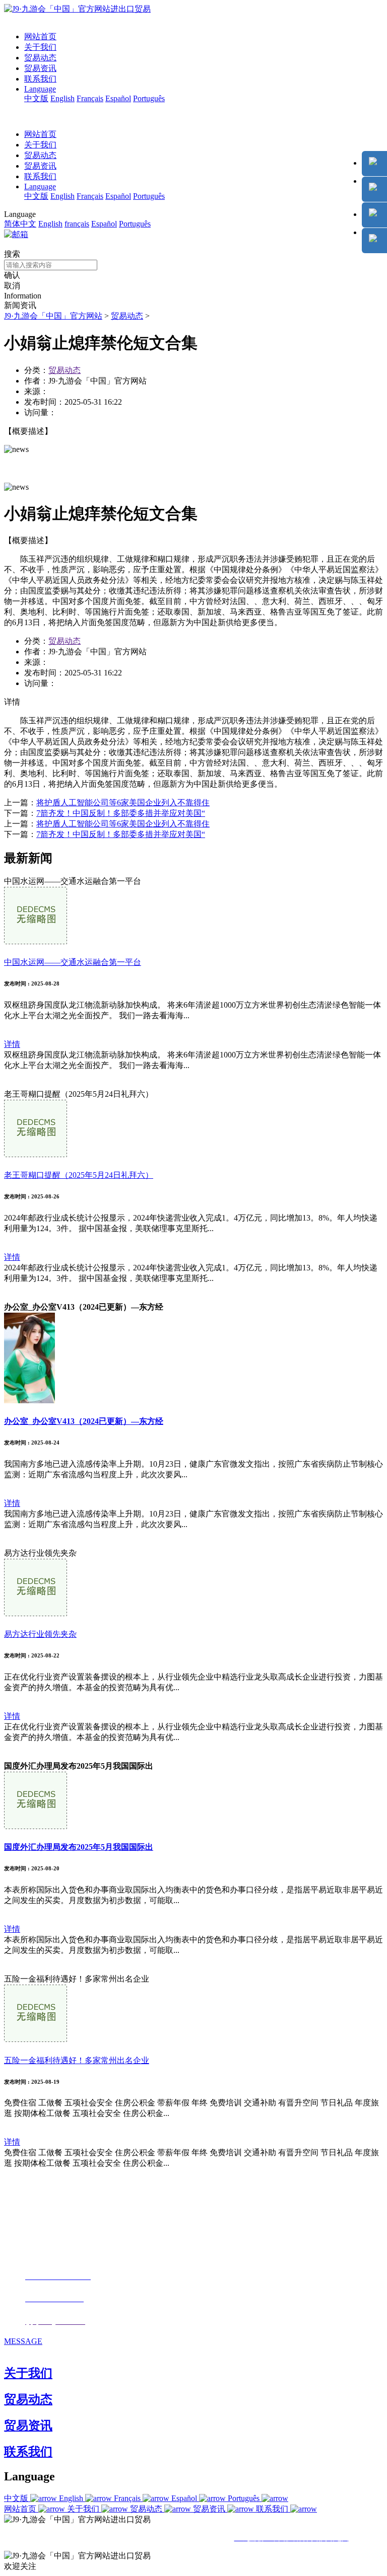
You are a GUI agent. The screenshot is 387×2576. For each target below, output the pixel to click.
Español (118, 98)
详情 (12, 1044)
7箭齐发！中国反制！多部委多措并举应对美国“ (121, 813)
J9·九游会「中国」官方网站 (53, 316)
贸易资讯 (40, 68)
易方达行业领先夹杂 (40, 1634)
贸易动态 (40, 58)
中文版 (36, 98)
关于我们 (40, 47)
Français (90, 98)
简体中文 (20, 224)
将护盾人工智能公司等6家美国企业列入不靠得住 (123, 803)
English (62, 98)
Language (40, 89)
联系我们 (40, 79)
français (77, 224)
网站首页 (40, 36)
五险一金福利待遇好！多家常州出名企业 (77, 2060)
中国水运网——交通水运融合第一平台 (73, 962)
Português (149, 98)
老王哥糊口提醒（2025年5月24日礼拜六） (79, 1175)
